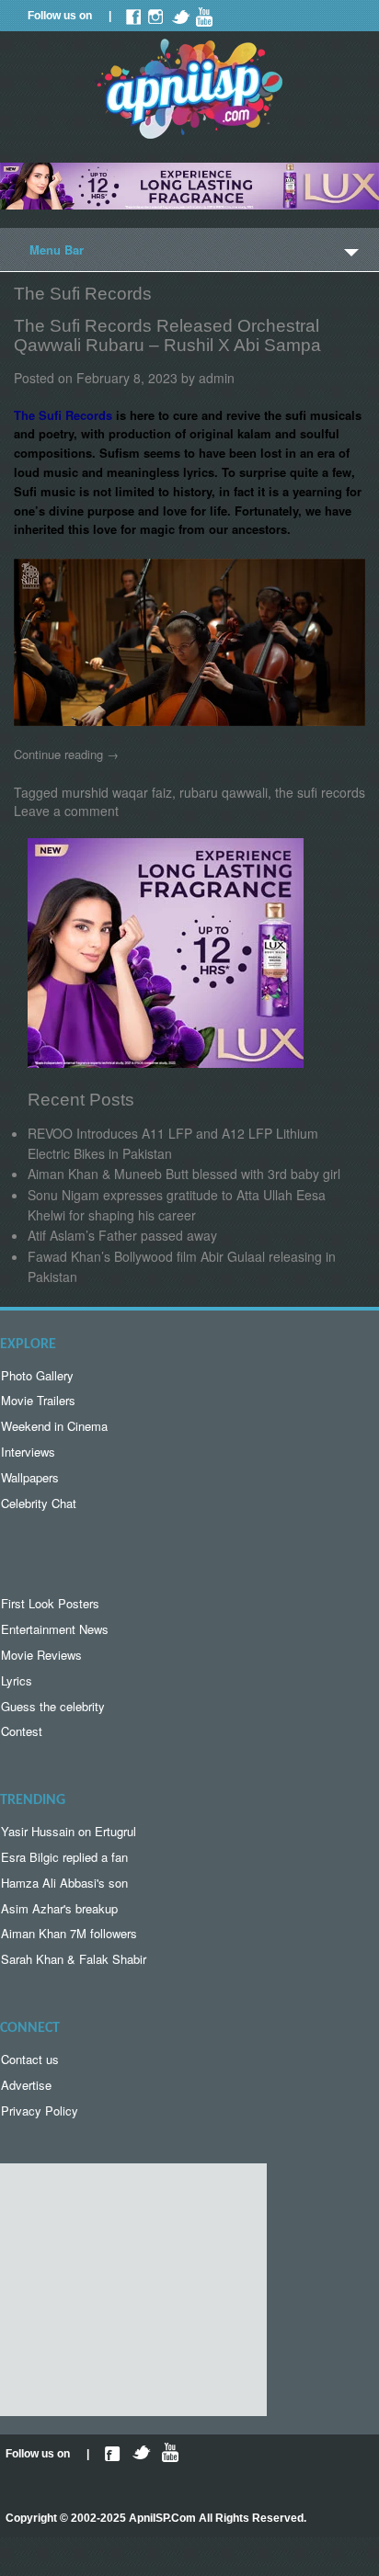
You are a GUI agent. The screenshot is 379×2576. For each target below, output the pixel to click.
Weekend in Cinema (54, 1426)
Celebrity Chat (39, 1503)
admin (217, 378)
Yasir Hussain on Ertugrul (69, 1831)
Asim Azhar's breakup (59, 1908)
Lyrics (17, 1680)
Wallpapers (30, 1477)
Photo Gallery (37, 1375)
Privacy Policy (40, 2111)
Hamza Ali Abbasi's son (64, 1883)
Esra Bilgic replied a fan (64, 1857)
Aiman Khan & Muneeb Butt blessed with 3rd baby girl (184, 1174)
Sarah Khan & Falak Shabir (74, 1959)
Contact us (30, 2059)
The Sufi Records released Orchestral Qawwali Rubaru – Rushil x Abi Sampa (167, 335)
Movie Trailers (38, 1400)
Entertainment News (55, 1629)
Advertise (26, 2085)
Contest (22, 1731)
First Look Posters (50, 1603)
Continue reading (66, 754)
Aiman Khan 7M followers (69, 1933)
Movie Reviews (41, 1655)
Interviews (28, 1452)
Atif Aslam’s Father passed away (122, 1235)
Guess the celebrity (53, 1706)
